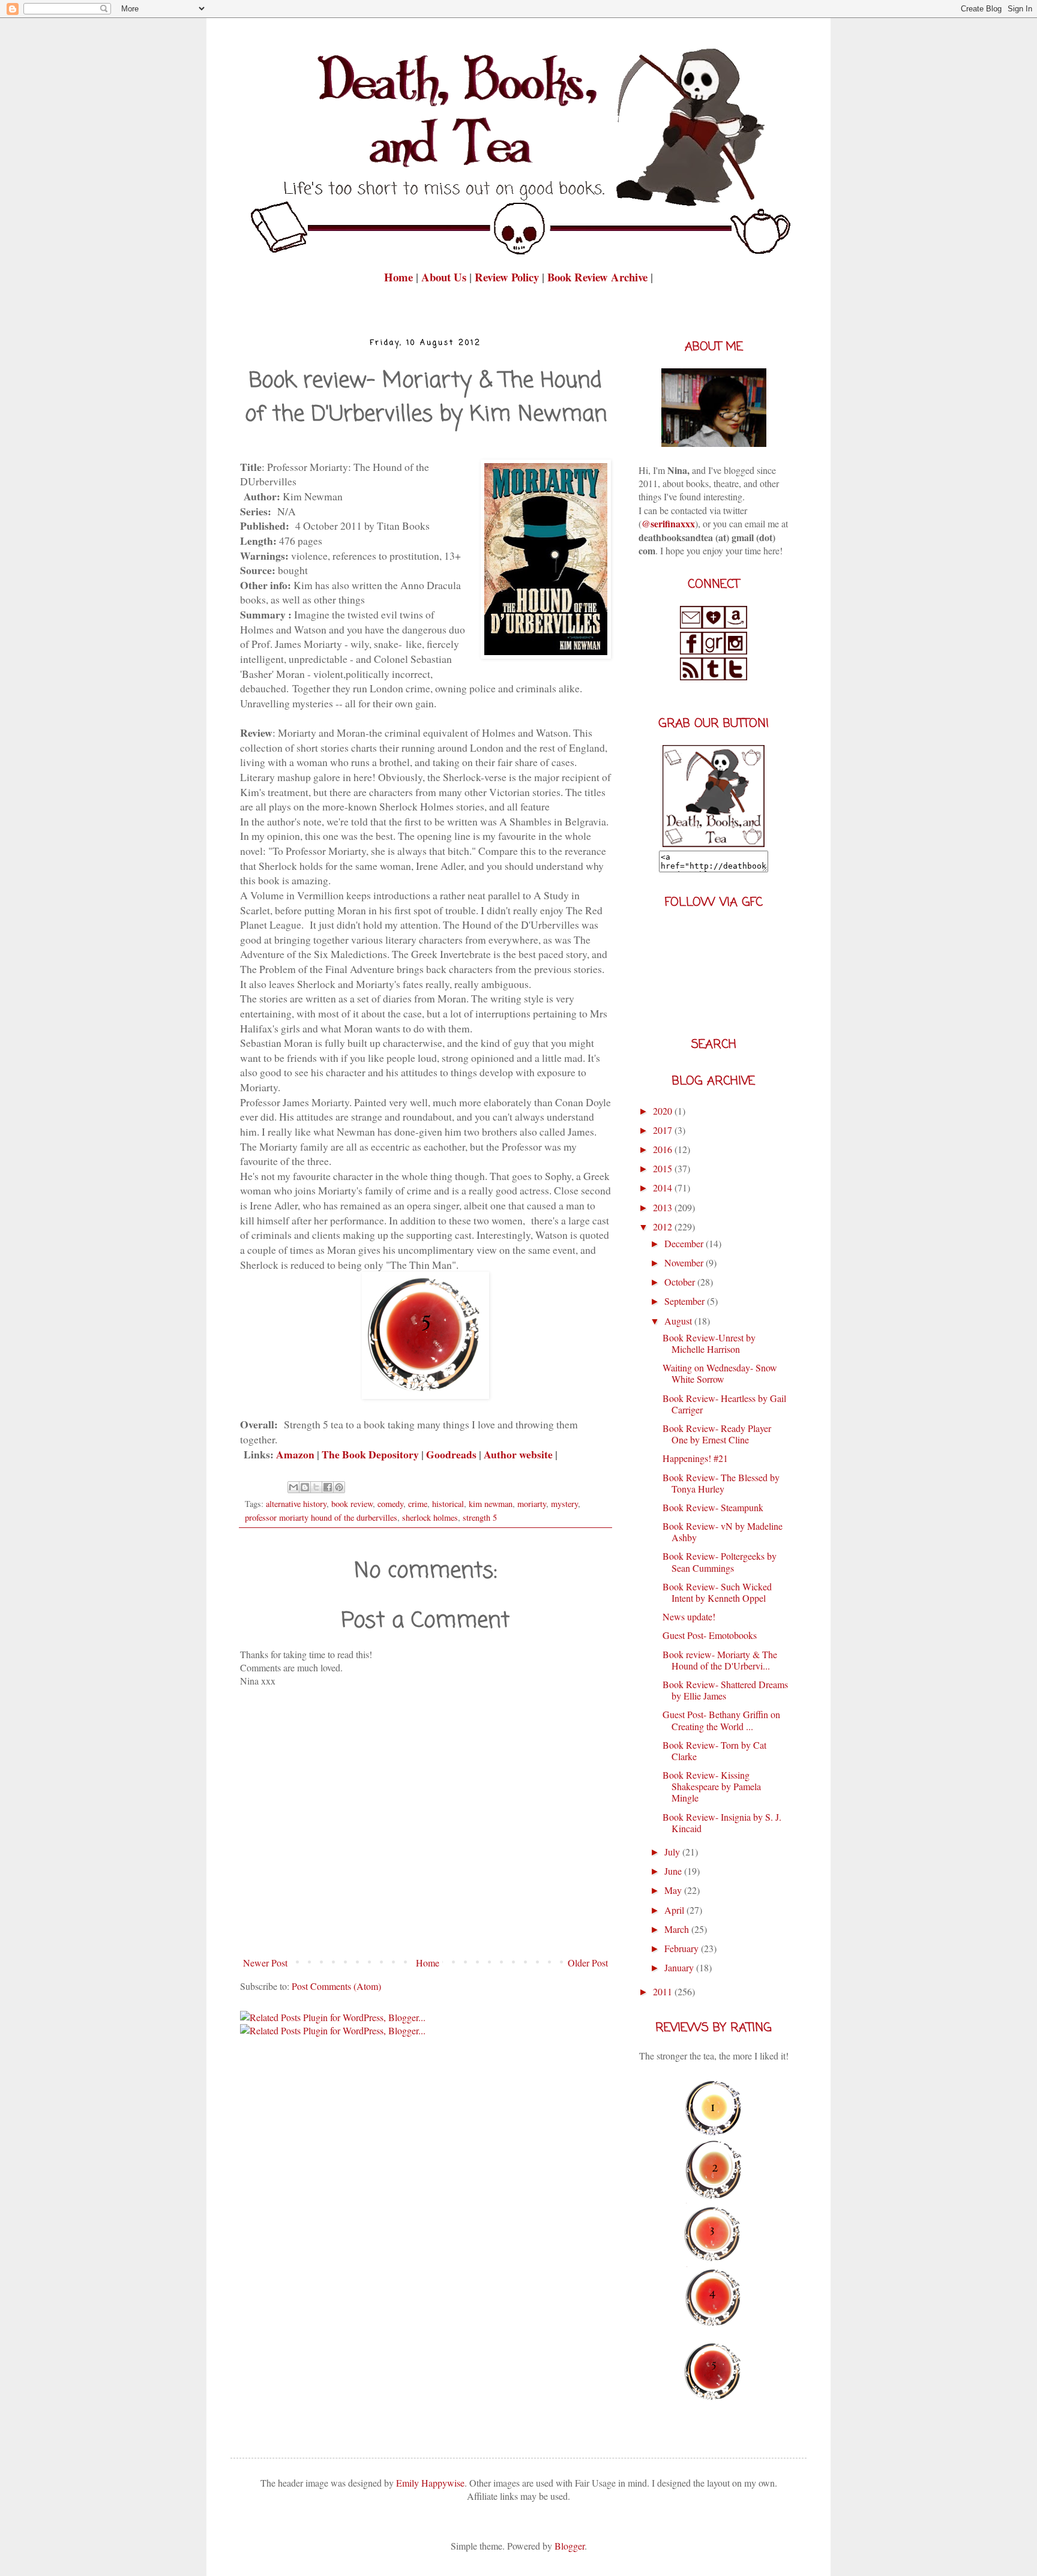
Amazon (295, 1454)
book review (352, 1504)
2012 (664, 1227)
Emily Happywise (429, 2483)
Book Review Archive (597, 277)
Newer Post (265, 1963)
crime (418, 1504)
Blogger (570, 2546)
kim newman (491, 1504)
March (678, 1929)
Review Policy (508, 277)
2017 (664, 1130)
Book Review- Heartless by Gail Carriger (724, 1404)
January (680, 1967)
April (675, 1910)
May (674, 1890)
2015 (664, 1168)
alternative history (296, 1504)
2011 (664, 1991)
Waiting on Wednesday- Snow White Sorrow (720, 1373)
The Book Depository (370, 1454)
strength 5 (480, 1517)
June (674, 1871)
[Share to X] (316, 1487)
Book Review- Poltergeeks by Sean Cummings (720, 1562)
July (673, 1852)
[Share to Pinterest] (339, 1487)
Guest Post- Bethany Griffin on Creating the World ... (721, 1720)
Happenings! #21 (695, 1458)
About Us (444, 277)
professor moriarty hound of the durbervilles (321, 1517)
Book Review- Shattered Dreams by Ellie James (725, 1690)
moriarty (532, 1504)
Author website (518, 1454)
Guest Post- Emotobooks (710, 1635)
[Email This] (293, 1487)
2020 (664, 1111)
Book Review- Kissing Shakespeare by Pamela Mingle (712, 1786)
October (681, 1282)
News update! (689, 1616)
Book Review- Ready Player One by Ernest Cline (717, 1434)
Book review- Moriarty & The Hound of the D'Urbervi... (720, 1660)
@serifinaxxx (668, 523)
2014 (664, 1188)
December (685, 1243)
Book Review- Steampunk (713, 1507)
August (679, 1321)
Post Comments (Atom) (336, 1986)
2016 (664, 1149)
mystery (564, 1504)
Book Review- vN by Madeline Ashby (723, 1532)
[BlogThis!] (305, 1487)
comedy (390, 1504)
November (685, 1263)
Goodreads (451, 1454)
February (683, 1948)
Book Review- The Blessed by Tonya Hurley (721, 1483)
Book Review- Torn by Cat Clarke (714, 1751)
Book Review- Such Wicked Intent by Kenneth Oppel (717, 1592)
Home (400, 277)
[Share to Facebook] (328, 1487)
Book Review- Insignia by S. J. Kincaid (722, 1823)
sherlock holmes (430, 1517)
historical (448, 1504)
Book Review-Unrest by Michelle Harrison (709, 1343)
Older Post (588, 1963)
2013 (664, 1207)
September (686, 1301)
